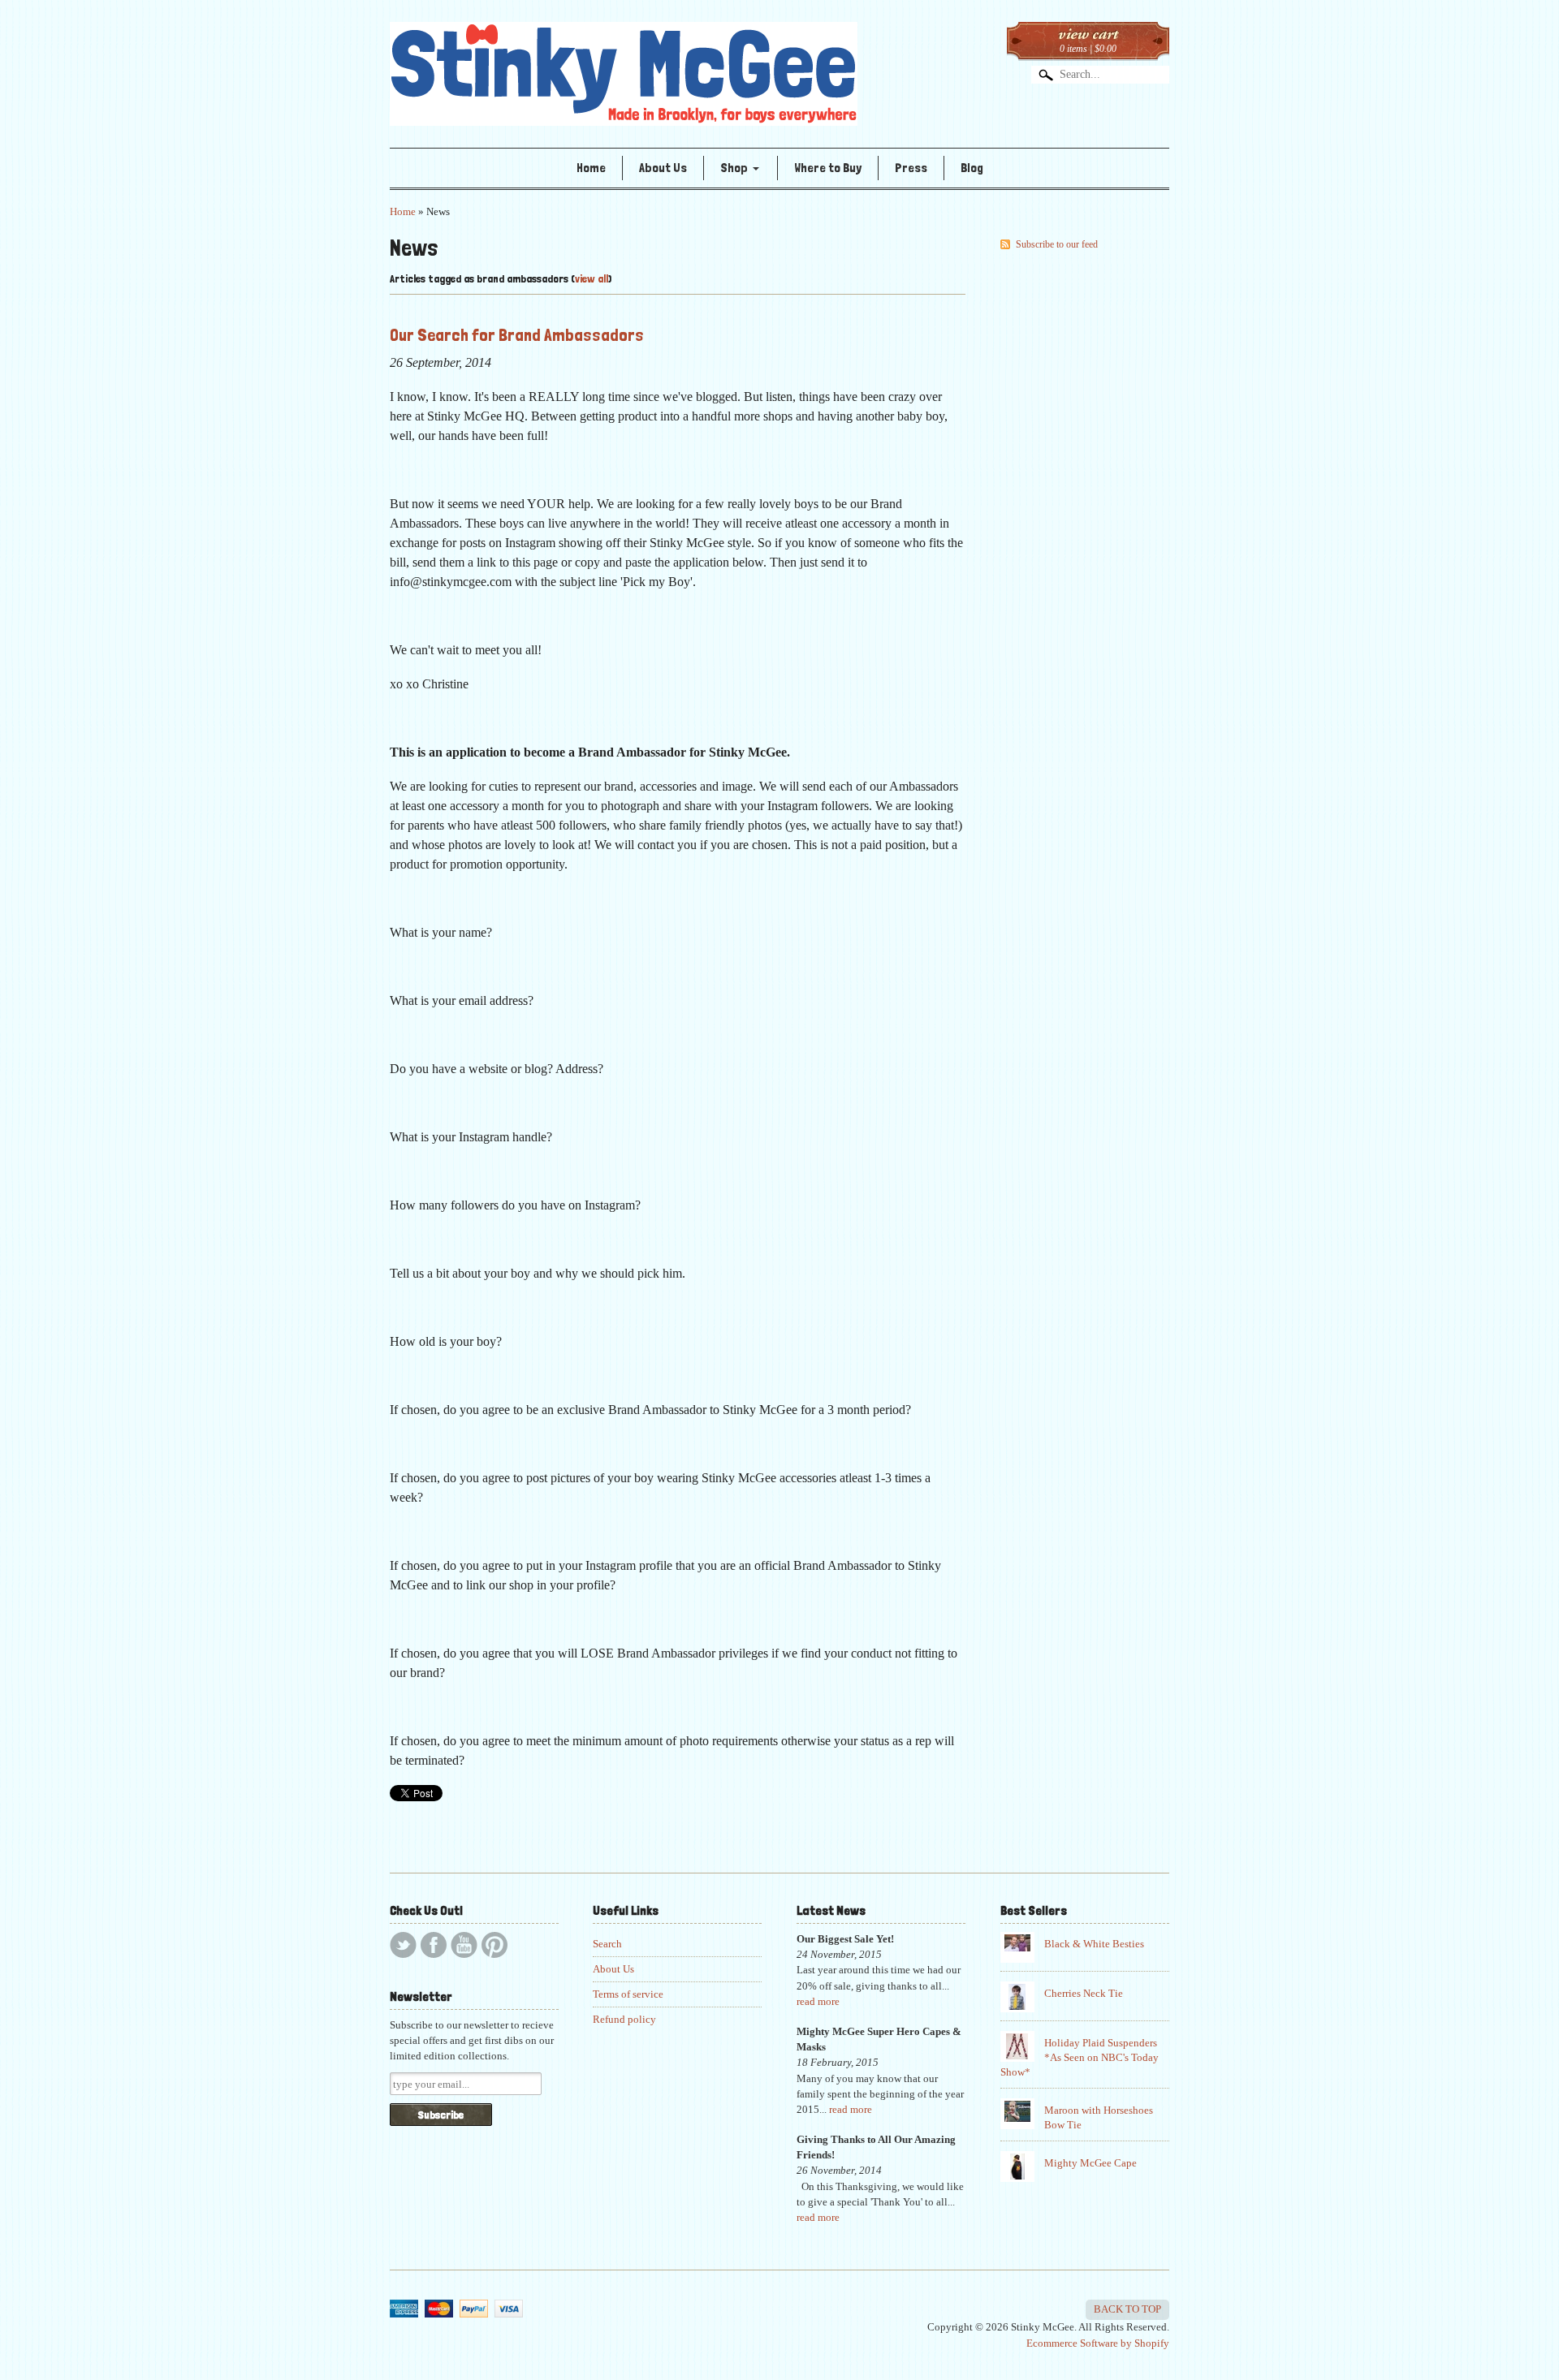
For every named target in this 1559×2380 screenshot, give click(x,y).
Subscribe (441, 2115)
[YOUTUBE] (464, 1945)
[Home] (624, 102)
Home (591, 168)
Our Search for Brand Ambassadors (517, 334)
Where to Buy (828, 168)
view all (592, 278)
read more (818, 2002)
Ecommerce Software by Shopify (1098, 2343)
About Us (663, 168)
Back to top (1127, 2309)
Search (607, 1944)
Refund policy (624, 2020)
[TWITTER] (403, 1945)
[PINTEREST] (494, 1945)
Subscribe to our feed (1057, 244)
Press (911, 168)
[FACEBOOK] (434, 1945)
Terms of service (628, 1994)
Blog (972, 168)
